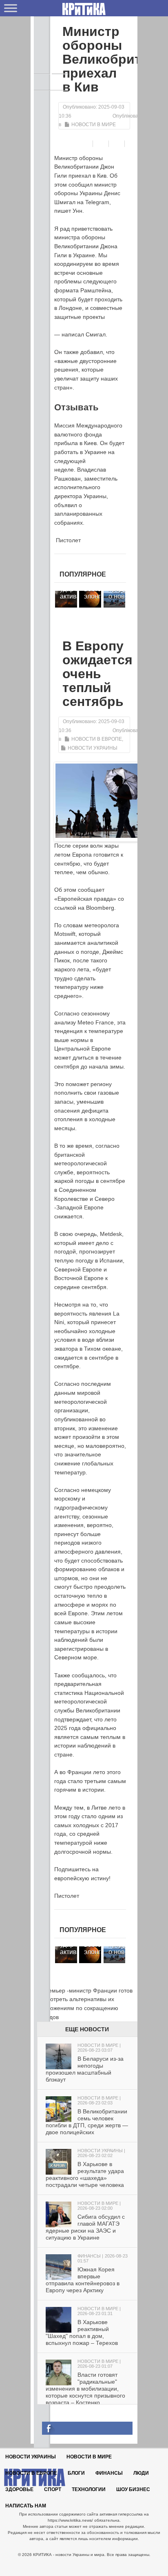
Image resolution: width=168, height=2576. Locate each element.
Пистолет (67, 540)
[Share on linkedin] (134, 144)
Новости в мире (94, 125)
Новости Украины (93, 748)
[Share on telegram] (102, 144)
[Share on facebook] (86, 144)
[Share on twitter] (118, 144)
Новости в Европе (97, 739)
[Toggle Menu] (11, 8)
